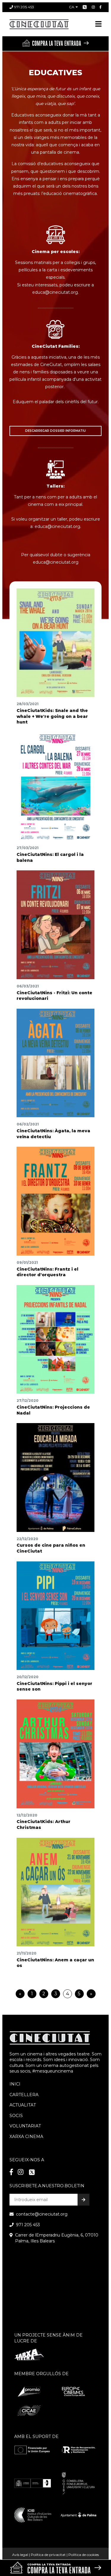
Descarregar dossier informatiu (55, 431)
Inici (15, 2084)
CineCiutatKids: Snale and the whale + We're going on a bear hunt (52, 716)
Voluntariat (25, 2126)
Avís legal (20, 2555)
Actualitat (23, 2105)
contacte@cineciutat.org (42, 2214)
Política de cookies (84, 2555)
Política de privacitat (48, 2555)
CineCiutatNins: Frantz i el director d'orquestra (48, 1272)
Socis (16, 2116)
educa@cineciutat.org (56, 562)
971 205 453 (24, 7)
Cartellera (24, 2095)
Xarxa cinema (26, 2137)
